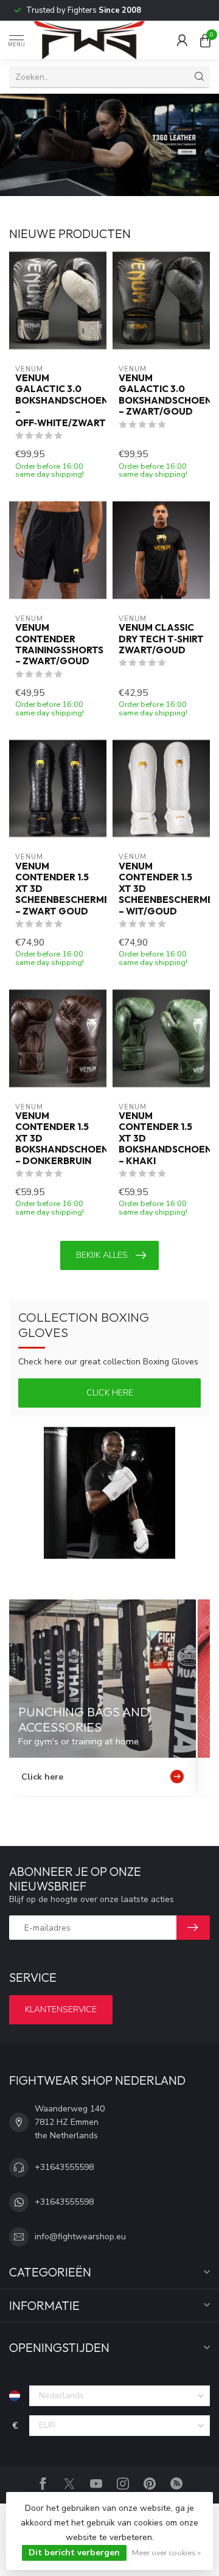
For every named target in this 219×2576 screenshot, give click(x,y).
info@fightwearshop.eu (80, 2237)
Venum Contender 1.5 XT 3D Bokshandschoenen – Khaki (161, 1139)
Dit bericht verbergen (74, 2553)
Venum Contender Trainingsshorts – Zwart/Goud (58, 644)
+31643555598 (64, 2167)
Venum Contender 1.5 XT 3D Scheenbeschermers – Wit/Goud (161, 889)
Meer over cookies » (166, 2553)
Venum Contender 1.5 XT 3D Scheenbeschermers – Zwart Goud (58, 889)
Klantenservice (61, 2009)
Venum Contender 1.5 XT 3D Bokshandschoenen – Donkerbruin (58, 1139)
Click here (110, 1393)
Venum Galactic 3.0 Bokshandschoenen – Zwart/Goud (161, 395)
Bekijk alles (102, 1255)
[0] (205, 40)
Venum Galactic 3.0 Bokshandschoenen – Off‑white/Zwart (58, 401)
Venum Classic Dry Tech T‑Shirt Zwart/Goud (161, 639)
